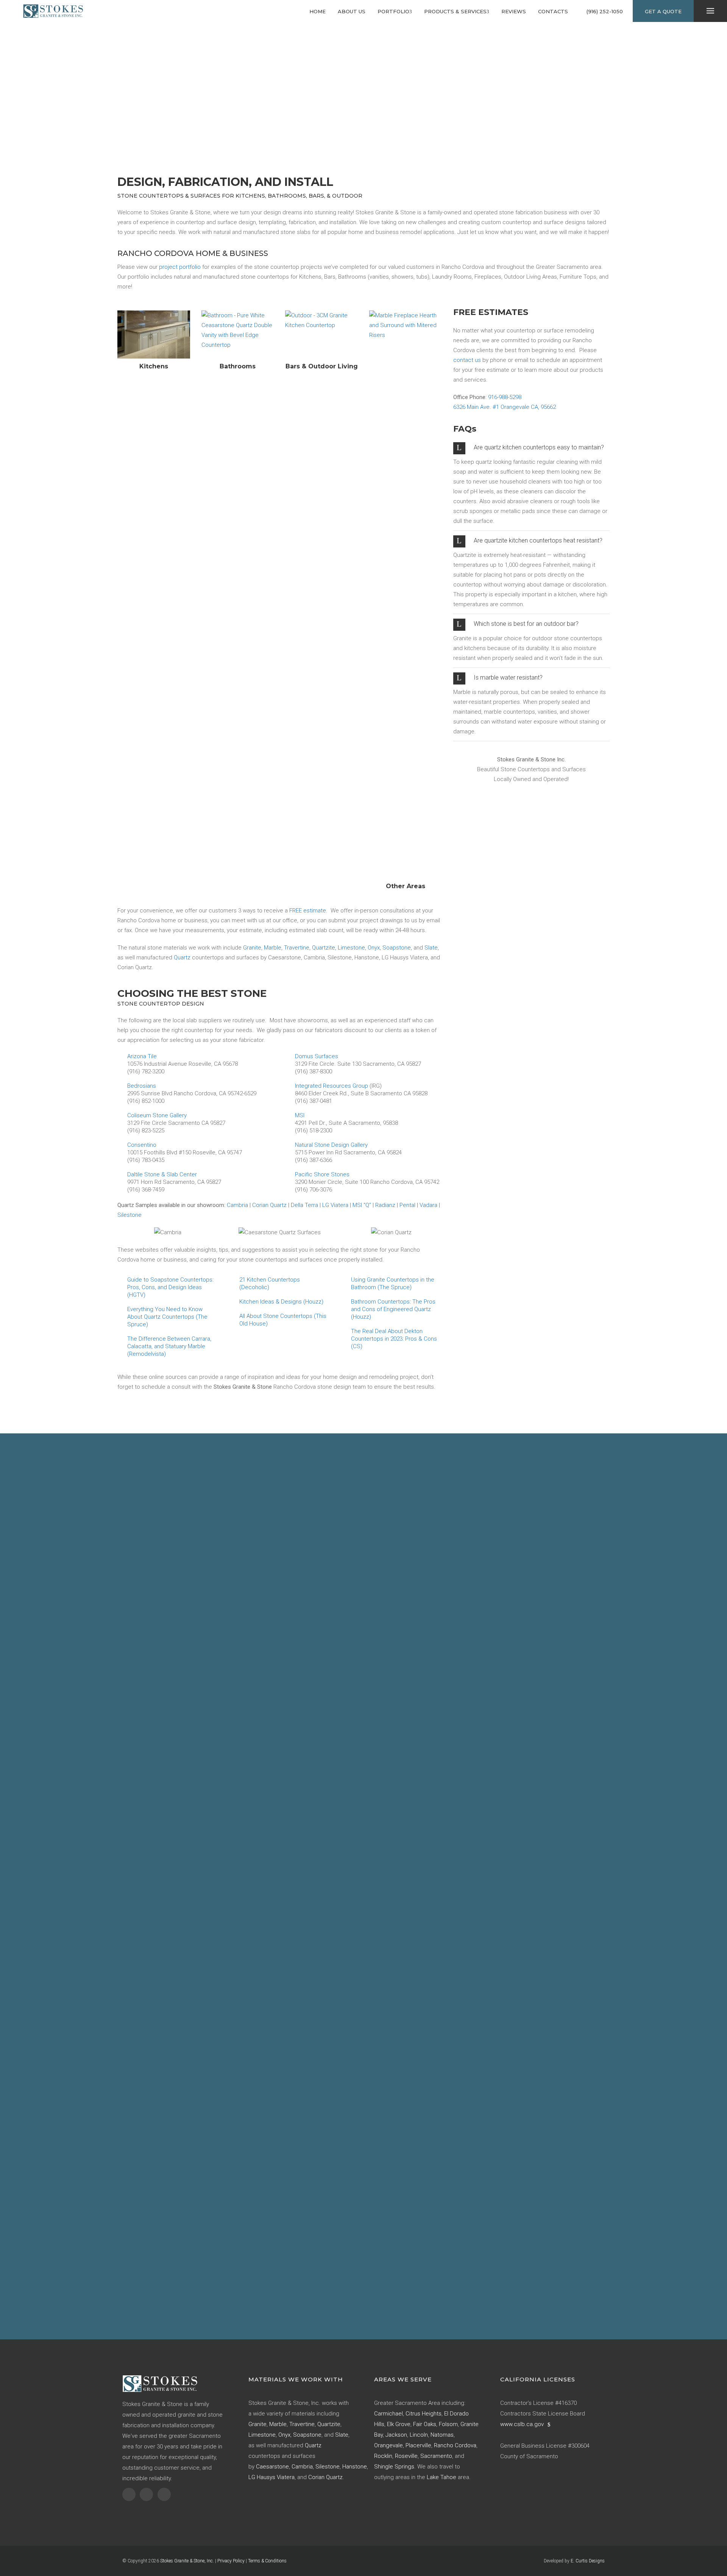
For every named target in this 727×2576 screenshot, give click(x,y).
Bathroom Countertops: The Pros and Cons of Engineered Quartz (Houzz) (393, 1309)
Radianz (385, 1205)
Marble (273, 948)
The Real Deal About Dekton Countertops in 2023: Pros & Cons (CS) (394, 1339)
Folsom (448, 2424)
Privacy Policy (231, 2561)
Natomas (442, 2435)
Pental (407, 1205)
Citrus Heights (424, 2414)
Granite (252, 948)
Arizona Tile (142, 1056)
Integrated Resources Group (332, 1086)
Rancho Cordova (455, 2445)
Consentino (142, 1145)
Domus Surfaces (317, 1056)
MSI (300, 1115)
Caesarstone (272, 2467)
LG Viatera (335, 1205)
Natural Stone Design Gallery (331, 1145)
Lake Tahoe (442, 2477)
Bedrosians (142, 1086)
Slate (431, 948)
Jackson (396, 2435)
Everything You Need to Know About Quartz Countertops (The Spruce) (167, 1317)
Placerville (418, 2445)
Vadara (428, 1205)
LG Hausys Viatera (271, 2477)
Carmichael (388, 2414)
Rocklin (383, 2456)
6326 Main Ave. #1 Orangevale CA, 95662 (505, 407)
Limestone (351, 948)
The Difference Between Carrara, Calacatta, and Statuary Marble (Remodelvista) (169, 1346)
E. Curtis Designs (588, 2561)
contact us (467, 360)
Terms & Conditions (267, 2561)
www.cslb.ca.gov (522, 2424)
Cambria (237, 1205)
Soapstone (397, 948)
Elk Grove (399, 2424)
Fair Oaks (425, 2424)
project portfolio (180, 267)
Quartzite (324, 948)
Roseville (406, 2456)
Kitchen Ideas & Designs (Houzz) (281, 1302)
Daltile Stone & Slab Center (162, 1174)
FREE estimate (308, 911)
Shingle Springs (394, 2467)
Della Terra (304, 1205)
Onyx (374, 948)
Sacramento (436, 2456)
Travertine (297, 948)
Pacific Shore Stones (322, 1174)
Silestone (129, 1215)
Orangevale (388, 2445)
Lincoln (419, 2435)
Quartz (182, 957)
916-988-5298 (505, 397)
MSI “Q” (362, 1205)
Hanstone (355, 2467)
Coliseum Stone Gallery (157, 1115)
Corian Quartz (269, 1205)
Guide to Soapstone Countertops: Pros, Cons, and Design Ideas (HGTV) (170, 1287)
